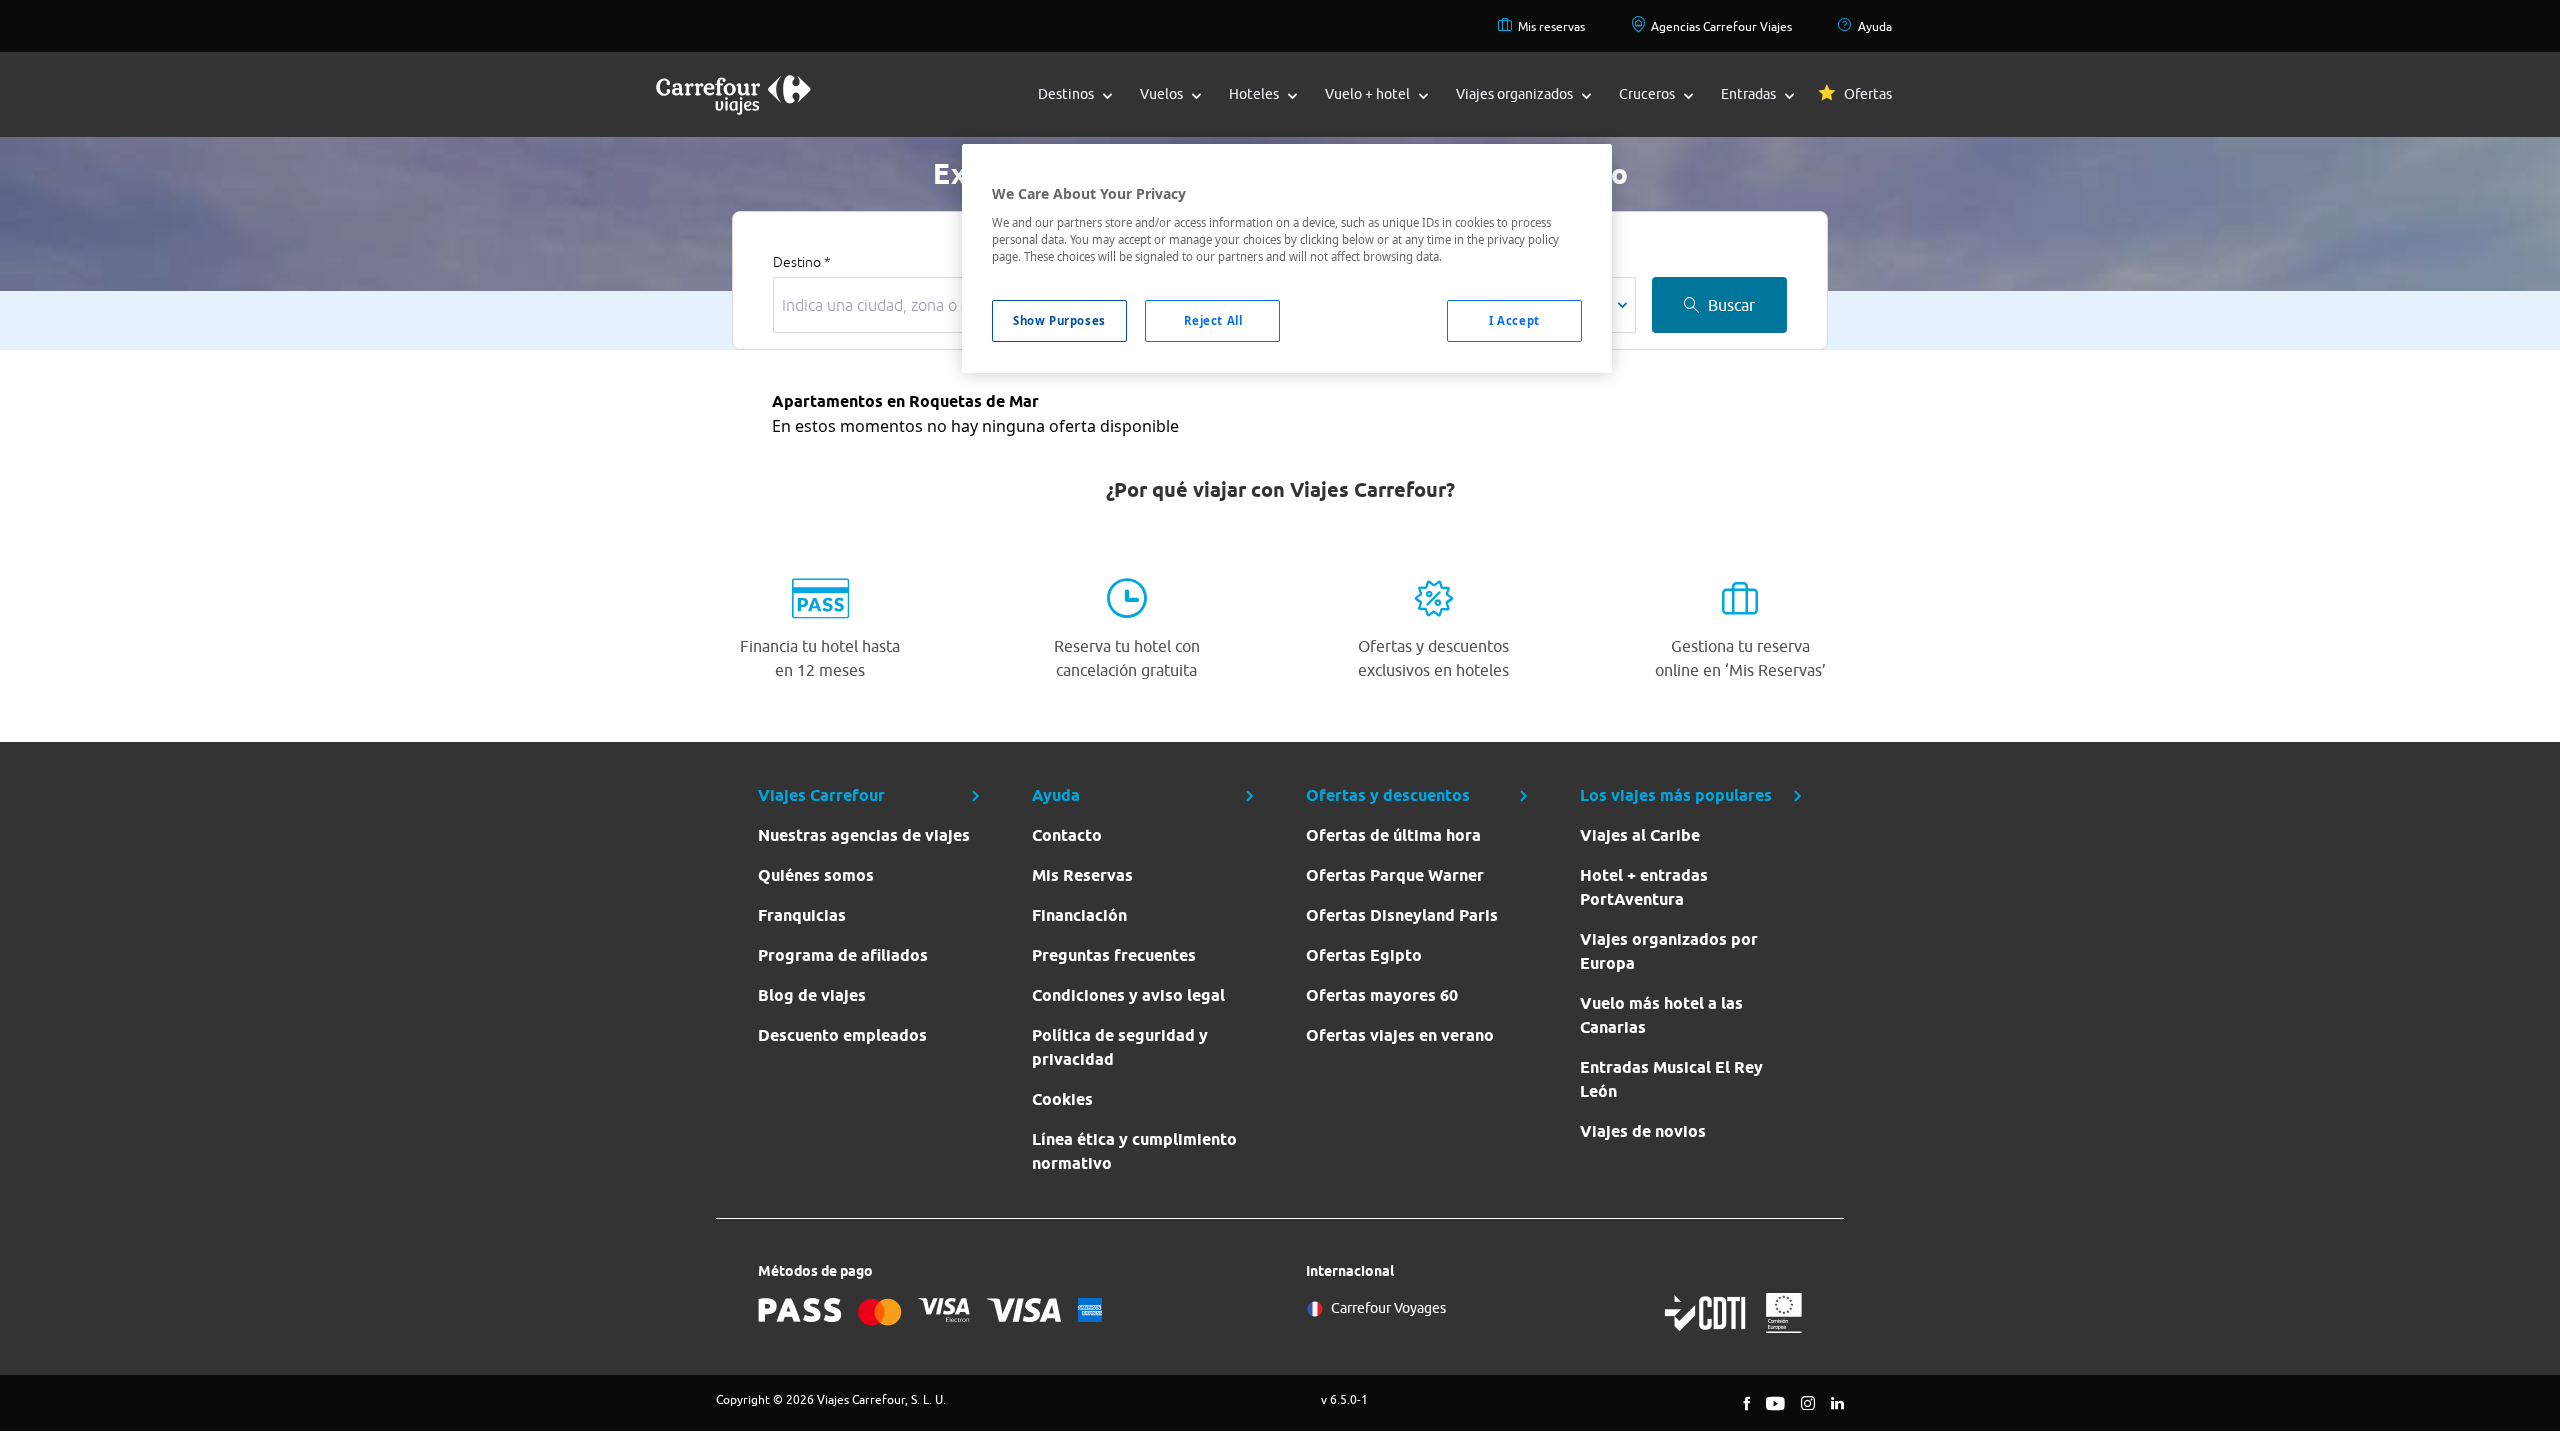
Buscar (1731, 305)
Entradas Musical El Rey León (1671, 1079)
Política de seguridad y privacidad (1120, 1047)
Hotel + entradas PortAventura (1644, 887)
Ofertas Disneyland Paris (1402, 915)
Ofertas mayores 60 (1382, 995)
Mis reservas (1551, 26)
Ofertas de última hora (1393, 835)
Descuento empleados (842, 1035)
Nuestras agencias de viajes (864, 835)
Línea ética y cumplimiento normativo (1134, 1151)
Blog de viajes (812, 995)
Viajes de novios (1643, 1131)
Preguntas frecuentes (1114, 955)
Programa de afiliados (843, 955)
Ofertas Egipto (1364, 955)
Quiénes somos (816, 875)
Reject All (1213, 320)
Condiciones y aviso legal (1128, 995)
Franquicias (802, 915)
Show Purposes (1059, 320)
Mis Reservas (1082, 875)
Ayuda (1875, 26)
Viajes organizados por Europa (1669, 951)
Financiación (1079, 915)
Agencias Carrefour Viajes (1721, 26)
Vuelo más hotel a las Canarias (1661, 1015)
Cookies (1062, 1099)
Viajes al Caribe (1640, 835)
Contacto (1067, 835)
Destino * (802, 262)
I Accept (1514, 320)
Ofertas (1868, 94)
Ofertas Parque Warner (1395, 875)
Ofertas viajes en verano (1400, 1035)
